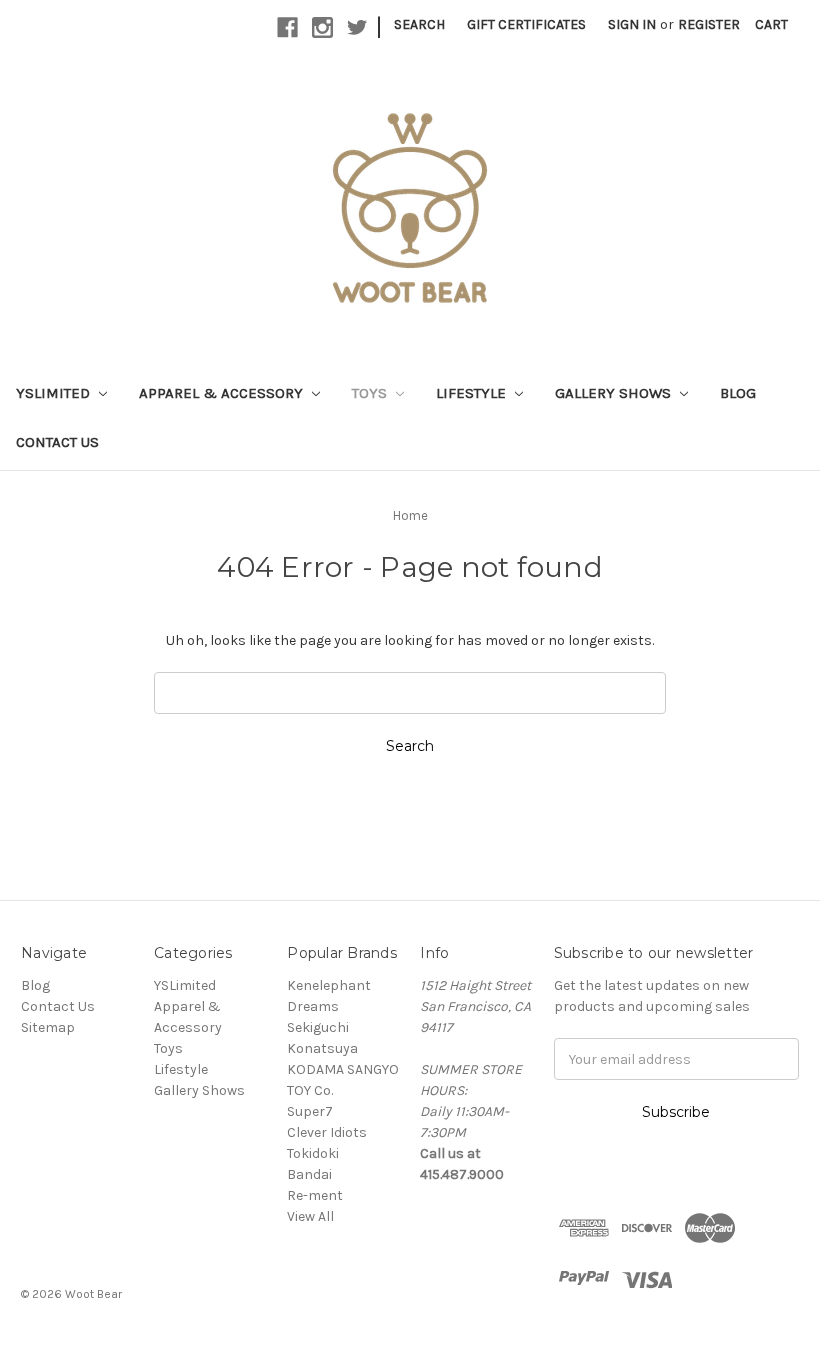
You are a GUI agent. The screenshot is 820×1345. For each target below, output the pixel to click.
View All (310, 1216)
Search (419, 24)
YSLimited (55, 393)
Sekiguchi (318, 1027)
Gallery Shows (615, 393)
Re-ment (315, 1195)
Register (709, 24)
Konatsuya (322, 1048)
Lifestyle (473, 393)
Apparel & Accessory (223, 393)
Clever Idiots (327, 1132)
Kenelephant (329, 985)
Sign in (632, 24)
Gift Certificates (526, 24)
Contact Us (57, 442)
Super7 (310, 1111)
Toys (371, 393)
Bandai (309, 1174)
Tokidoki (313, 1153)
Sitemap (48, 1027)
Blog (738, 393)
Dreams (313, 1006)
